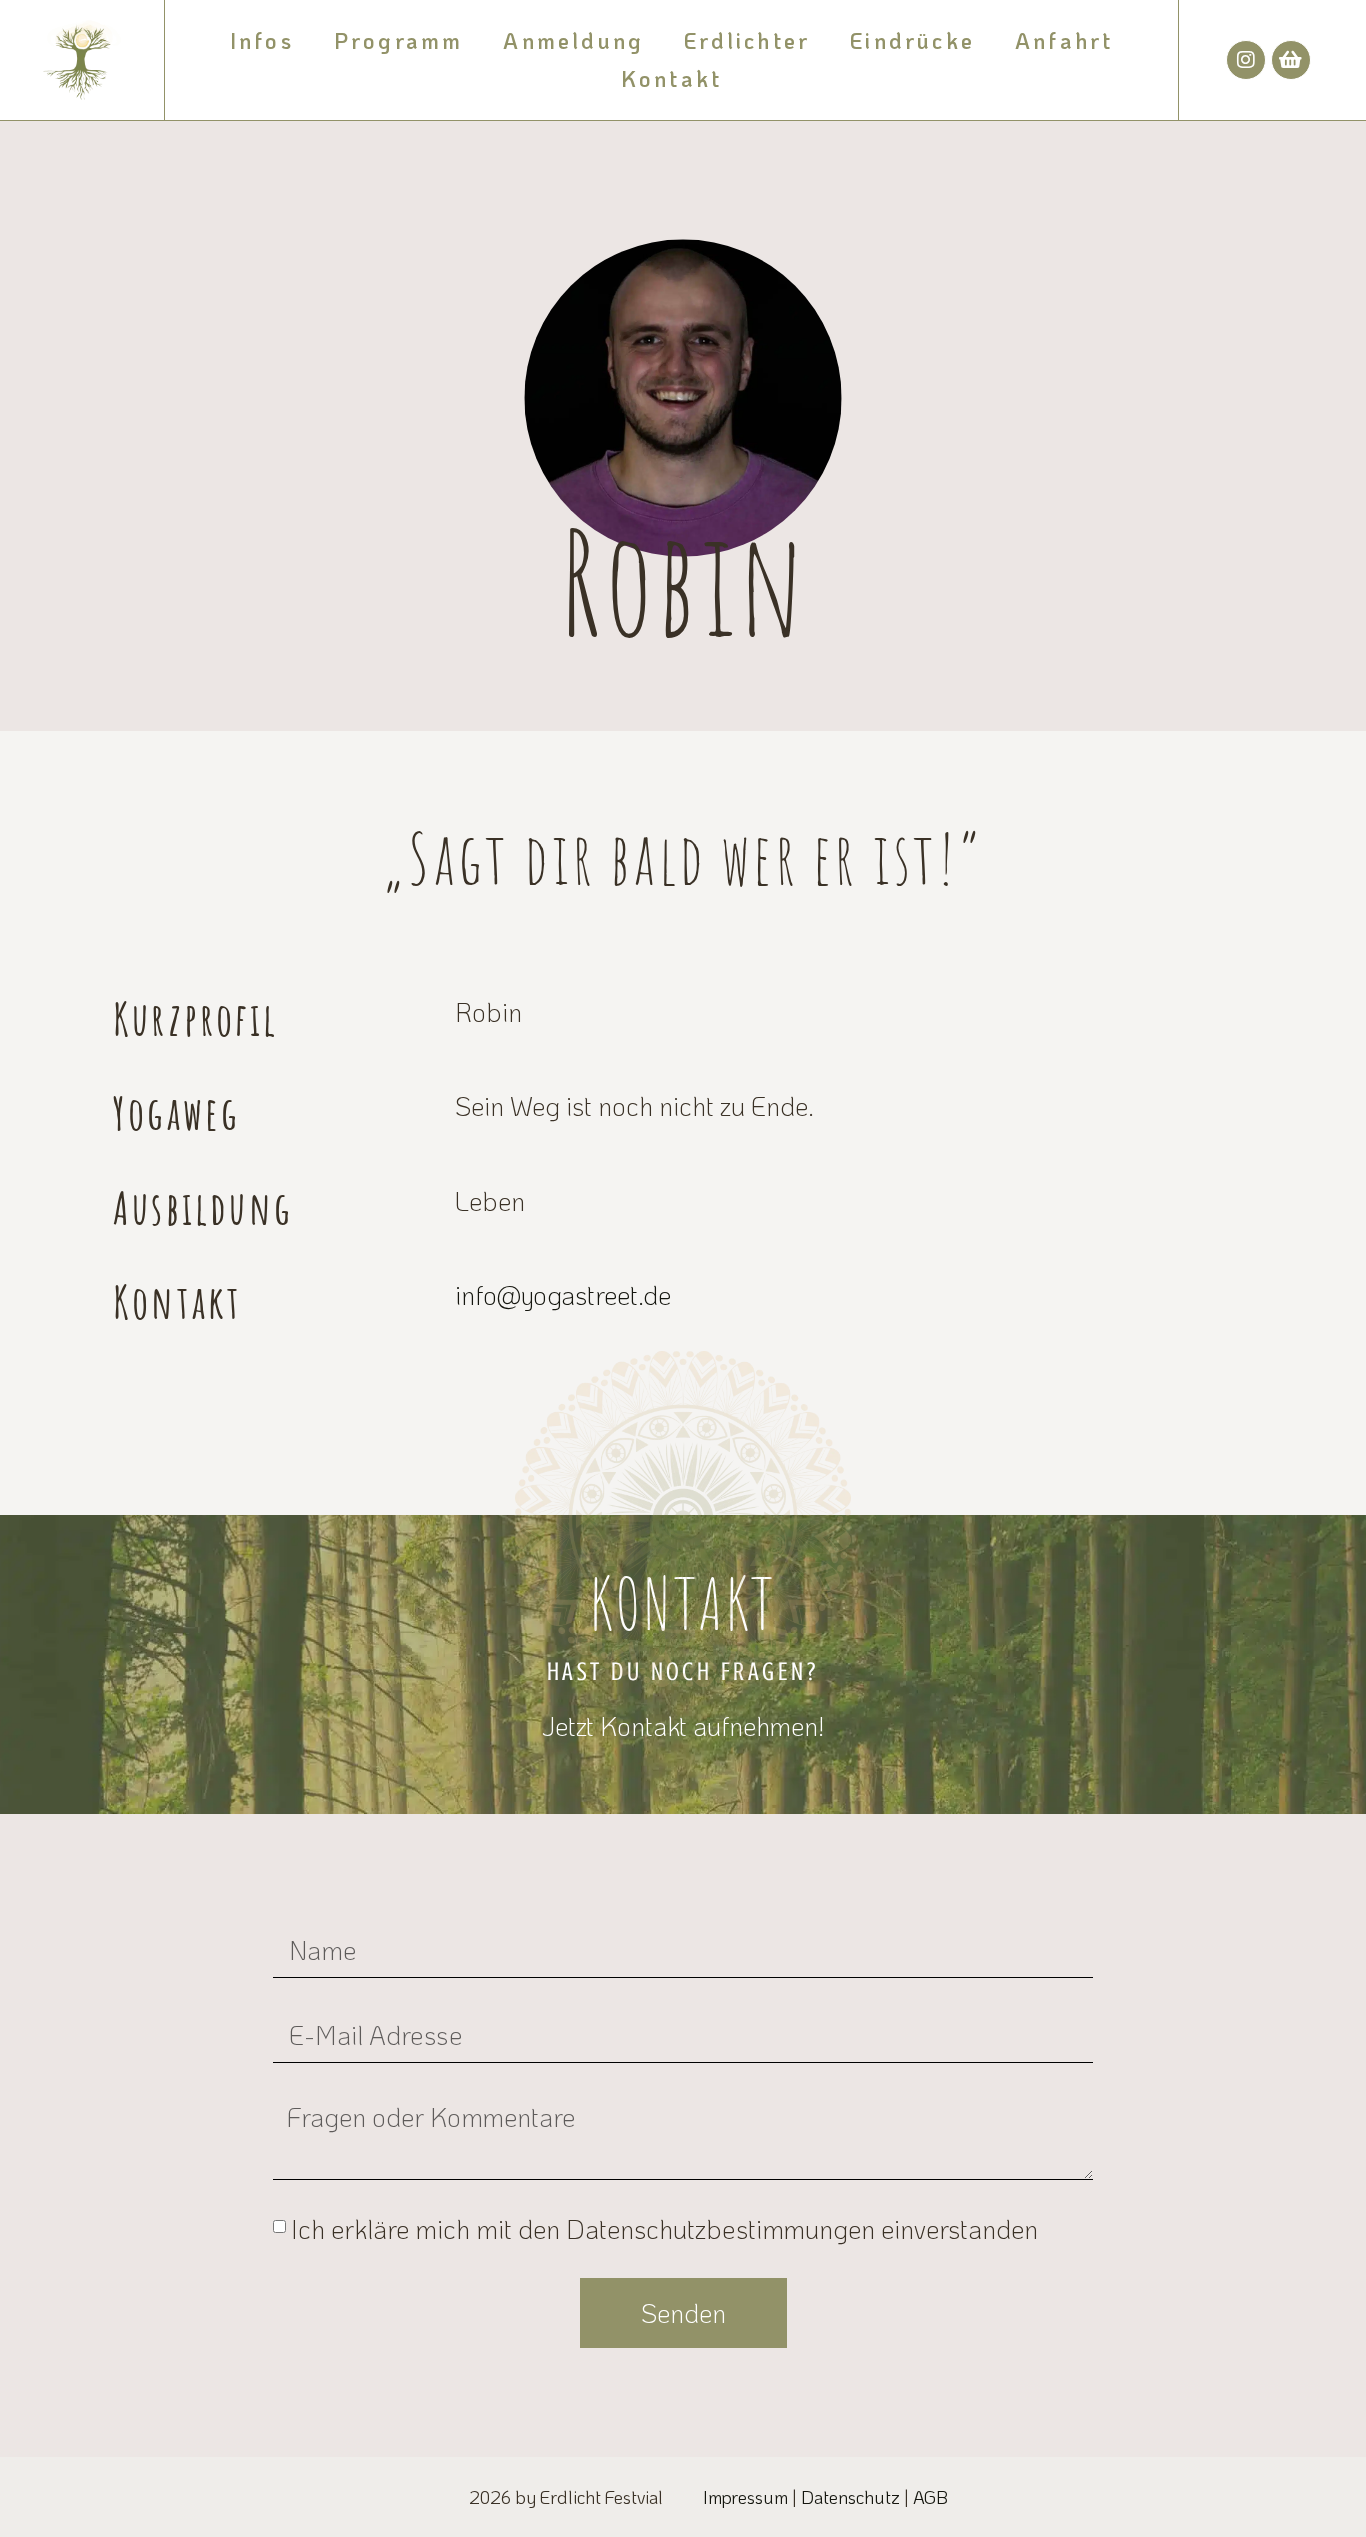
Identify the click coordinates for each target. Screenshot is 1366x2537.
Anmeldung (573, 40)
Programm (399, 40)
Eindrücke (912, 40)
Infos (262, 40)
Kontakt (671, 78)
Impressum (745, 2497)
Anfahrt (1064, 40)
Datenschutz (850, 2497)
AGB (930, 2497)
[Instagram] (1246, 60)
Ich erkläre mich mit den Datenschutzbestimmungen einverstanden (664, 2229)
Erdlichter (747, 40)
